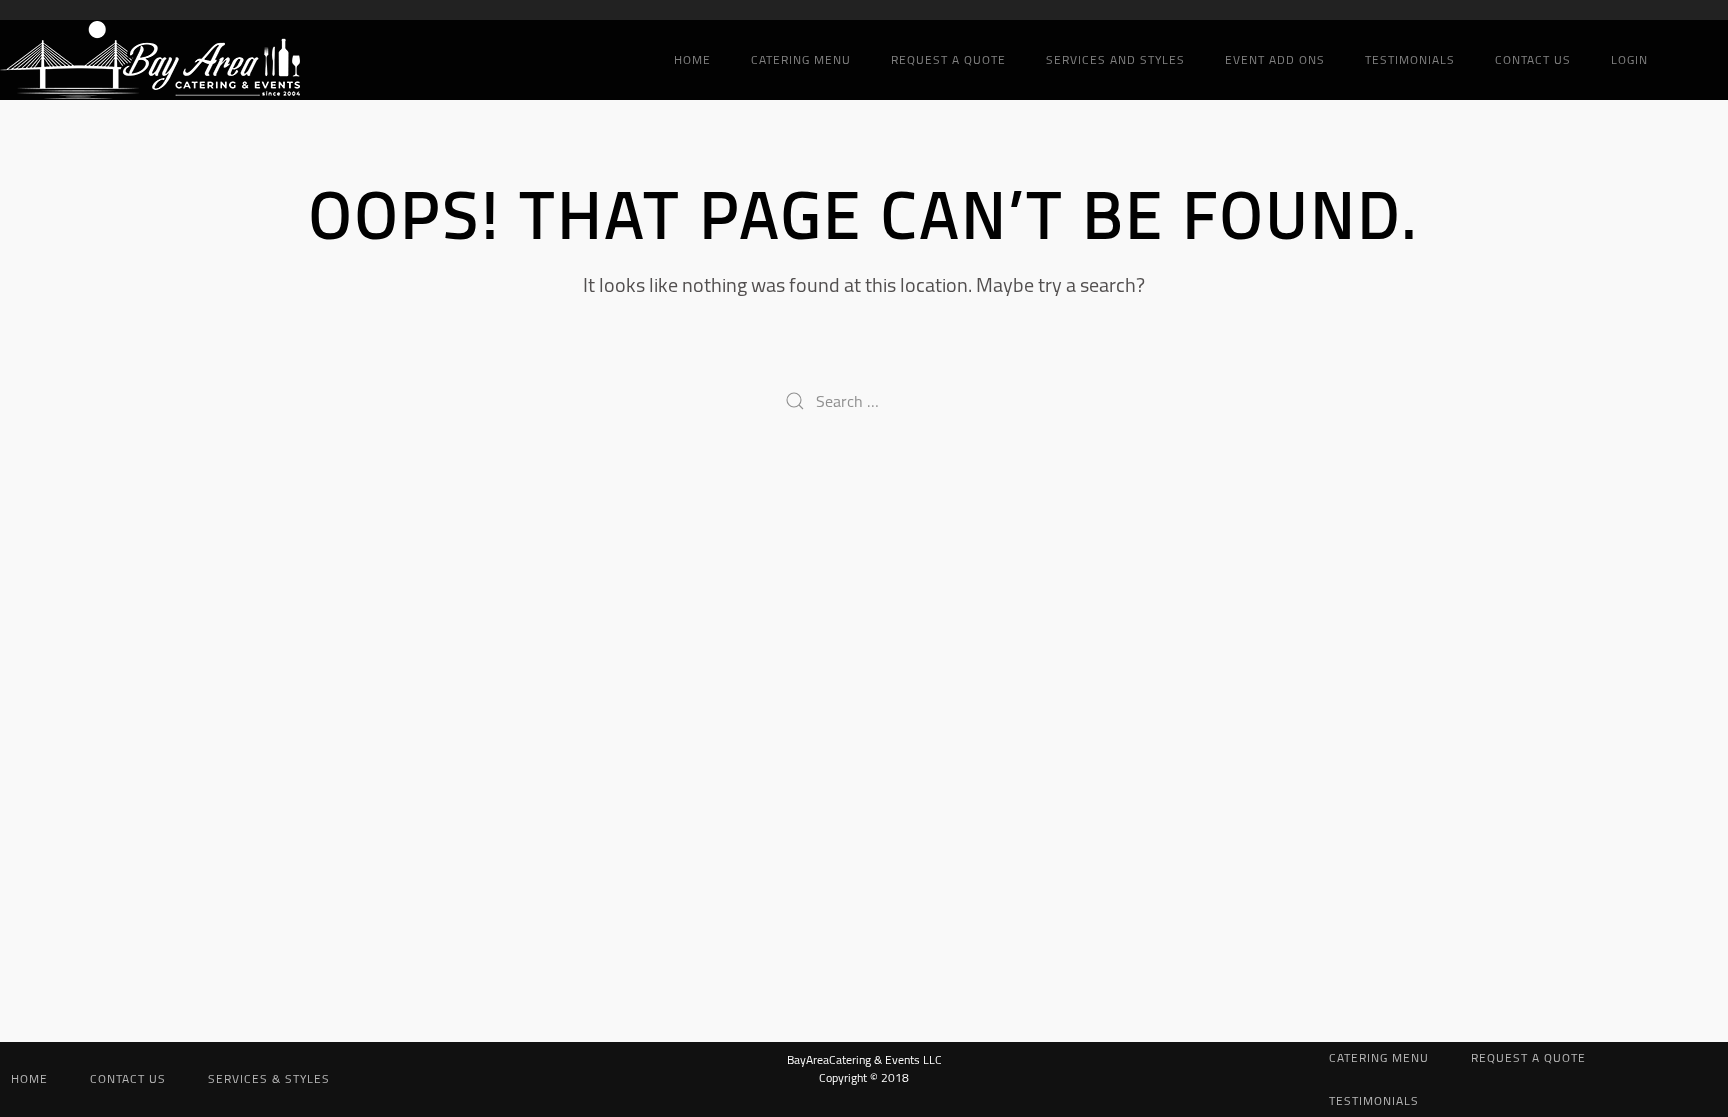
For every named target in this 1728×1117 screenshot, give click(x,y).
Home (692, 59)
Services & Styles (269, 1078)
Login (1629, 59)
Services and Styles (1115, 59)
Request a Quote (948, 59)
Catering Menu (801, 59)
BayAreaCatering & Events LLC (864, 1059)
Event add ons (1275, 59)
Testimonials (1410, 59)
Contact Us (1533, 59)
